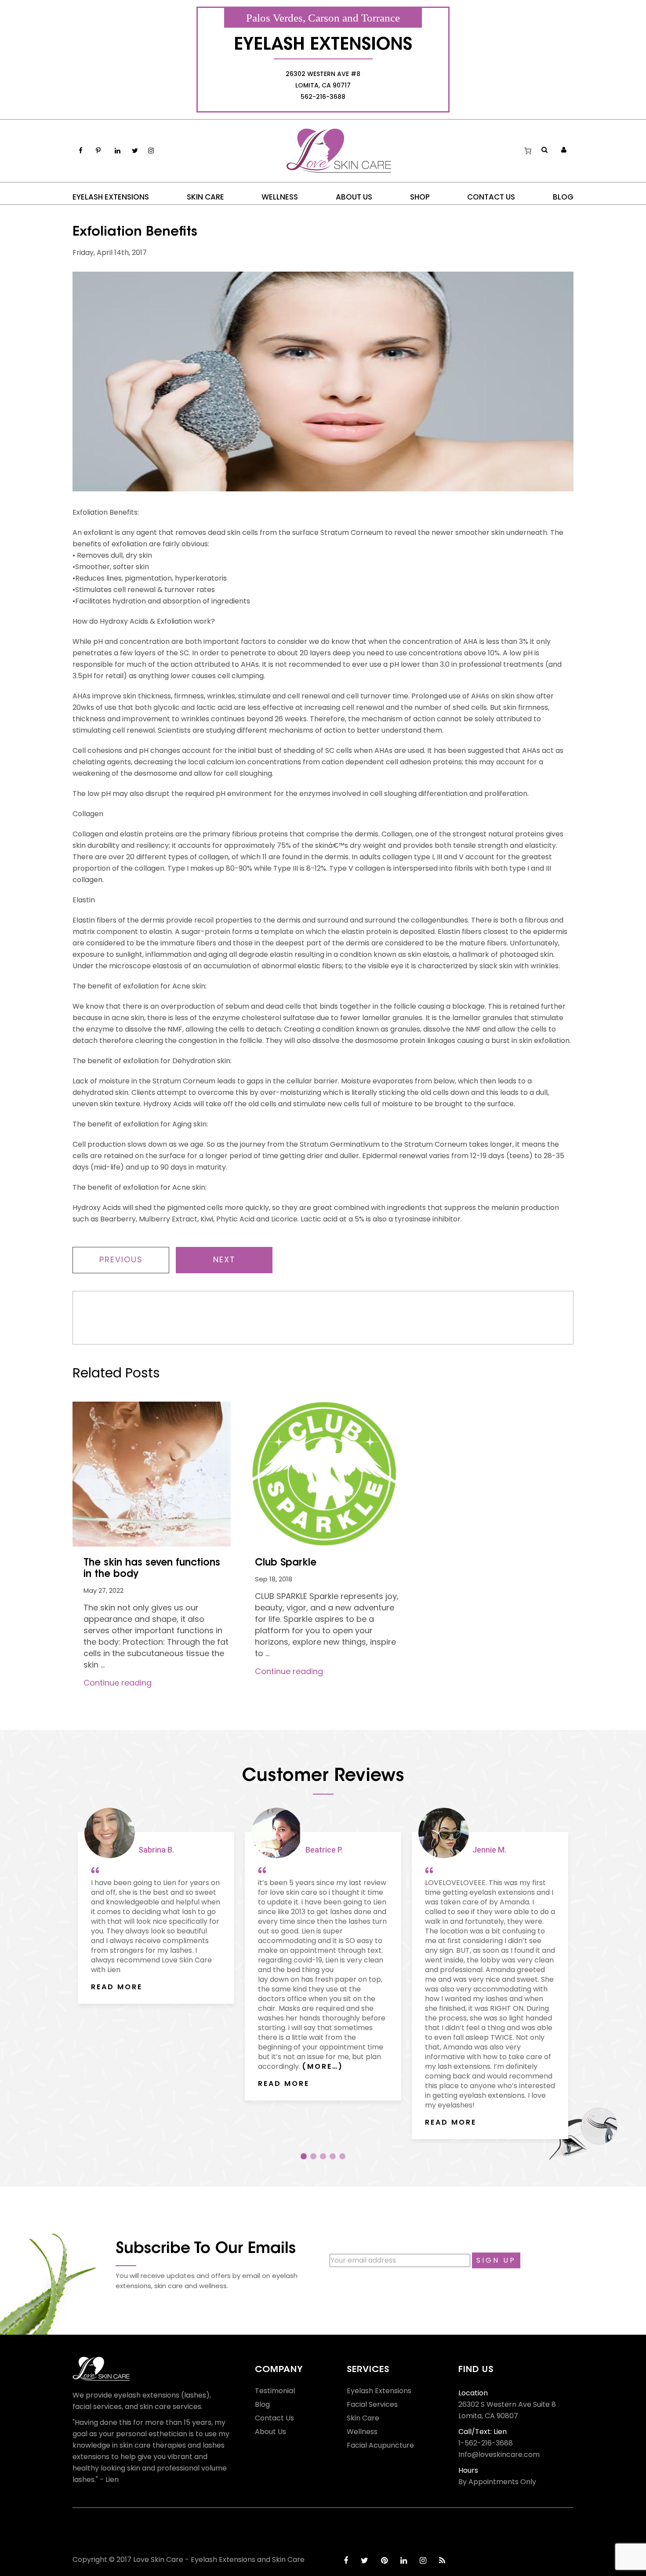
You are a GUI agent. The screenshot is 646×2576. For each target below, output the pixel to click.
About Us (270, 2432)
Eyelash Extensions (379, 2391)
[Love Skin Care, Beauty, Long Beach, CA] (105, 2530)
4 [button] (333, 2156)
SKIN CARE (205, 197)
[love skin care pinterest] (384, 2560)
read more (117, 1987)
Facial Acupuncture (380, 2445)
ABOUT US (354, 197)
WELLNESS (280, 197)
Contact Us (274, 2418)
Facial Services (372, 2405)
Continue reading (118, 1683)
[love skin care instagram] (423, 2560)
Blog (262, 2405)
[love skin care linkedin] (404, 2560)
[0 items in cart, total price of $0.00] (528, 151)
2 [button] (313, 2156)
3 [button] (323, 2156)
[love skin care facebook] (346, 2560)
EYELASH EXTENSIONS (111, 197)
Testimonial (275, 2391)
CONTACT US (491, 197)
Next (224, 1259)
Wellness (362, 2432)
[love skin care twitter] (365, 2560)
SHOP (420, 197)
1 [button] (304, 2156)
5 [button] (342, 2156)
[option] (156, 1907)
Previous (121, 1259)
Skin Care (363, 2418)
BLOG (563, 197)
